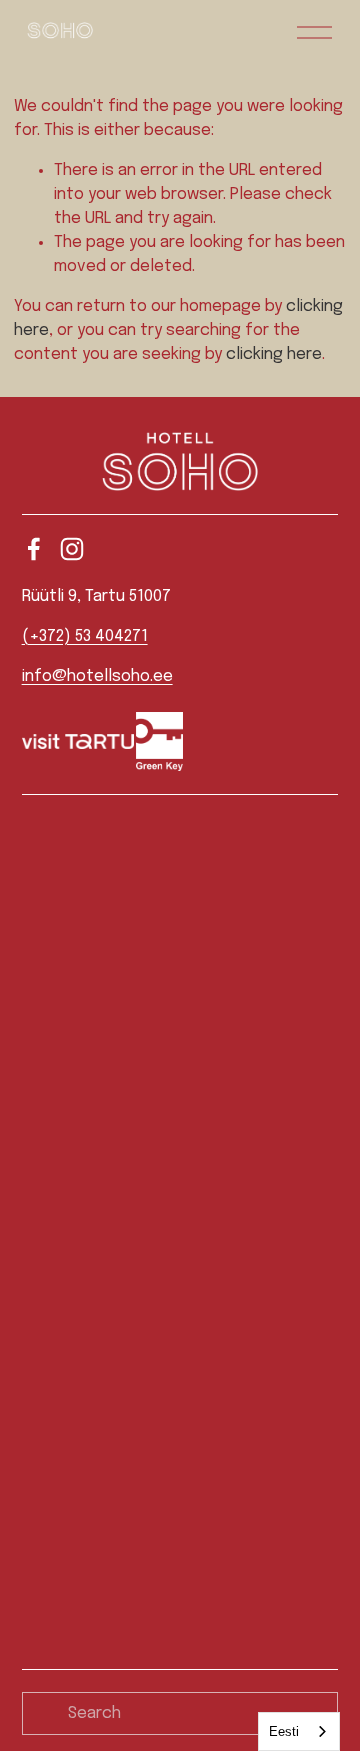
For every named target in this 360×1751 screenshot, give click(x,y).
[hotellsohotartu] (72, 549)
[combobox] (299, 1731)
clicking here (274, 354)
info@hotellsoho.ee (97, 676)
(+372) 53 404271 (85, 636)
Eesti (284, 1731)
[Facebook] (34, 549)
